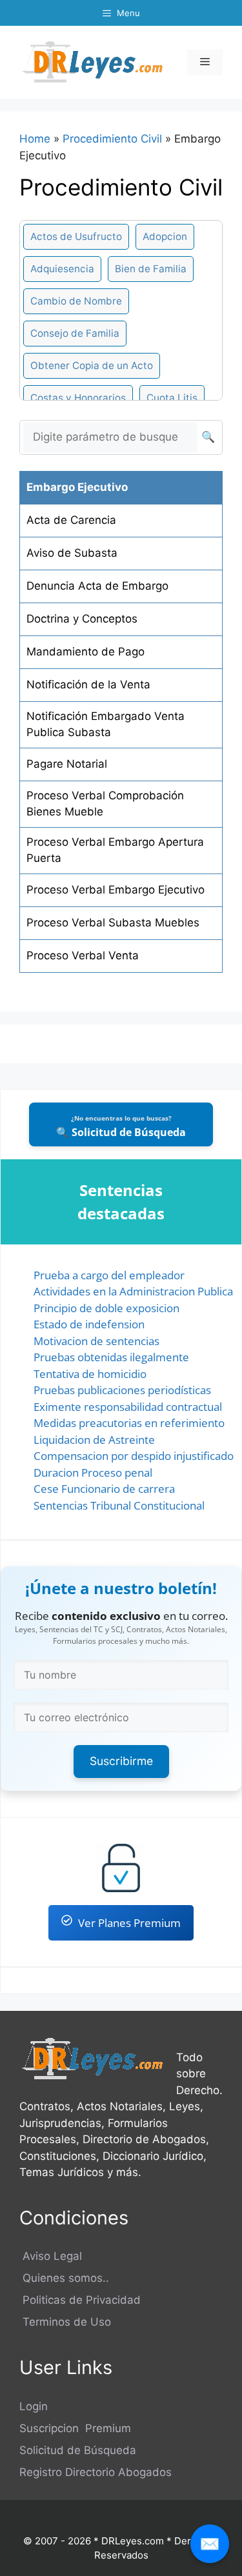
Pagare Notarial (67, 764)
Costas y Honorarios (78, 398)
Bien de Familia (151, 269)
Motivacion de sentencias (96, 1341)
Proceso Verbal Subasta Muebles (113, 923)
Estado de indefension (89, 1324)
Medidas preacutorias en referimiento (129, 1423)
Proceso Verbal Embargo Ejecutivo (116, 890)
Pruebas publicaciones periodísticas (122, 1390)
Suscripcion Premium (75, 2428)
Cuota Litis (172, 398)
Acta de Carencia (71, 520)
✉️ (210, 2543)
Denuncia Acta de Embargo (97, 586)
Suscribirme (121, 1761)
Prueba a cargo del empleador (109, 1275)
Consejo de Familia (75, 333)
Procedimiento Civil (112, 139)
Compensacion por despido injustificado (134, 1456)
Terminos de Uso (65, 2322)
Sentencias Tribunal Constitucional (119, 1505)
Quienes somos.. (64, 2278)
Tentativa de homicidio (90, 1374)
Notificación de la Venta (88, 684)
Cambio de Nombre (76, 301)
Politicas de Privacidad (80, 2300)
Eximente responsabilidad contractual (128, 1407)
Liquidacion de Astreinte (94, 1440)
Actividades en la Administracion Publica (133, 1291)
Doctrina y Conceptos (82, 619)
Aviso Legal (51, 2256)
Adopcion (165, 236)
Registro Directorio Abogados (96, 2472)
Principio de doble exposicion (106, 1308)
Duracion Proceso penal (93, 1473)
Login (34, 2406)
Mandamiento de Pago (86, 652)
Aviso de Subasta (72, 553)
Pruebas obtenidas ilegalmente (111, 1357)
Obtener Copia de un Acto (92, 365)
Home (35, 139)
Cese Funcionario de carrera (104, 1489)
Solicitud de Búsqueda (78, 2450)
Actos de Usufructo (76, 236)
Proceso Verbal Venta (83, 955)
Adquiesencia (62, 269)
